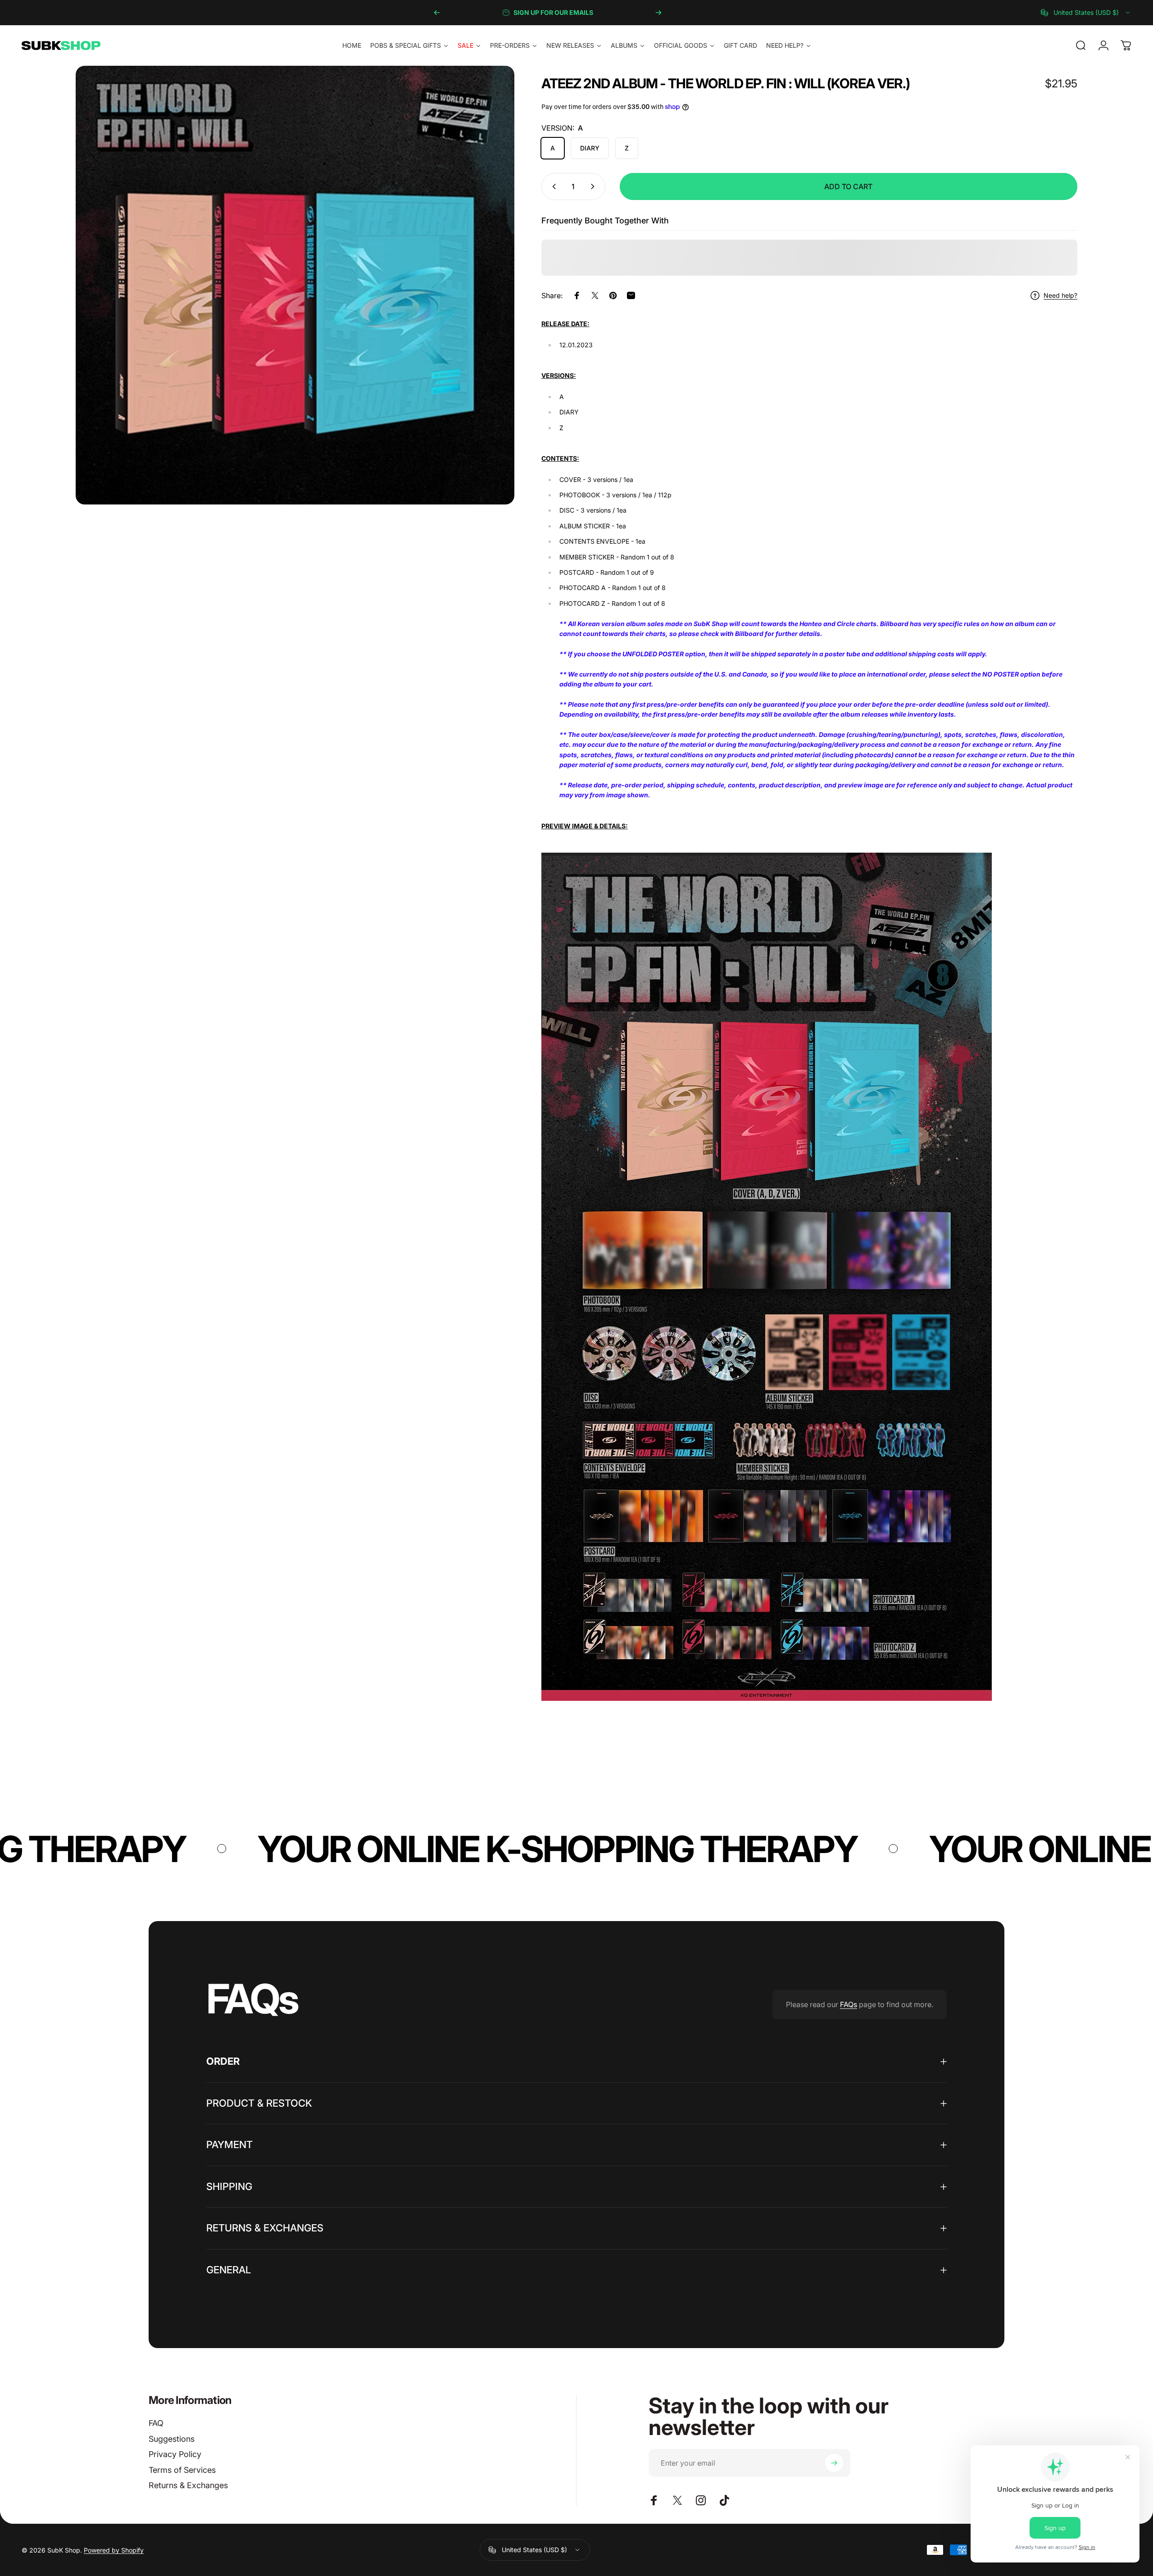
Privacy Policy (175, 2454)
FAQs (849, 2004)
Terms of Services (182, 2470)
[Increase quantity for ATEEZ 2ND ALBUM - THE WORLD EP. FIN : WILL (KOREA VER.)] (595, 186)
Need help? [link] (1060, 295)
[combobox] (1086, 13)
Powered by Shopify (114, 2550)
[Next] (658, 13)
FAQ (156, 2423)
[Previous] (437, 13)
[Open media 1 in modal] (295, 285)
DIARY (590, 148)
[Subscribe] (834, 2463)
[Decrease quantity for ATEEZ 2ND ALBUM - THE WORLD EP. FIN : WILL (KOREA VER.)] (552, 186)
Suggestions (172, 2439)
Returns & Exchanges (188, 2485)
